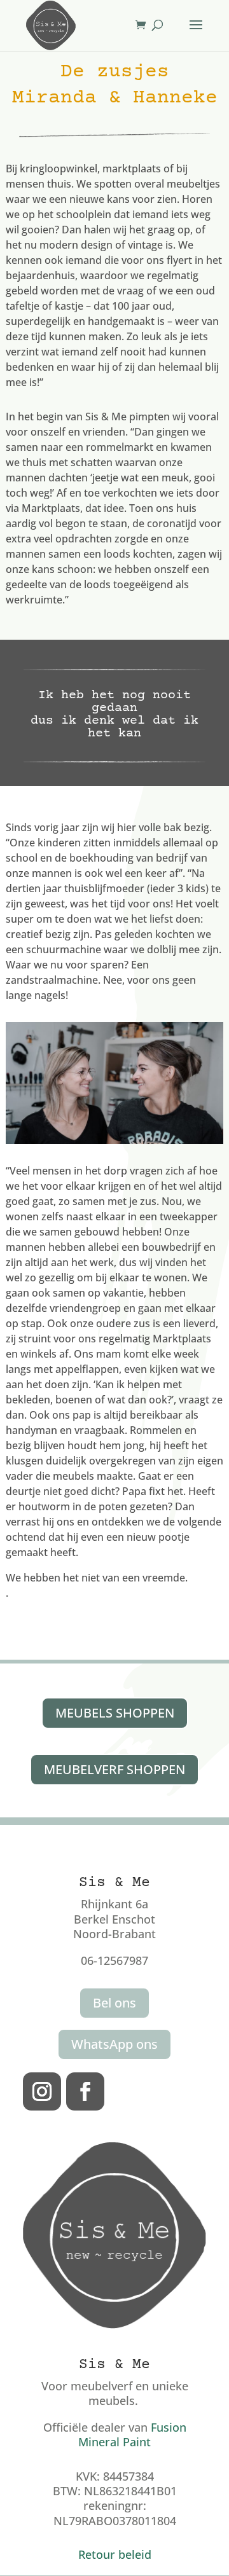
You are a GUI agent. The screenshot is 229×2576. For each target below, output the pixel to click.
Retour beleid (115, 2554)
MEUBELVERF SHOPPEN (114, 1769)
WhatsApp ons (114, 2044)
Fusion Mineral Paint (132, 2435)
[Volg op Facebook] (85, 2091)
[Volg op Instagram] (42, 2091)
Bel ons (114, 2003)
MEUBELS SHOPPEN (115, 1713)
